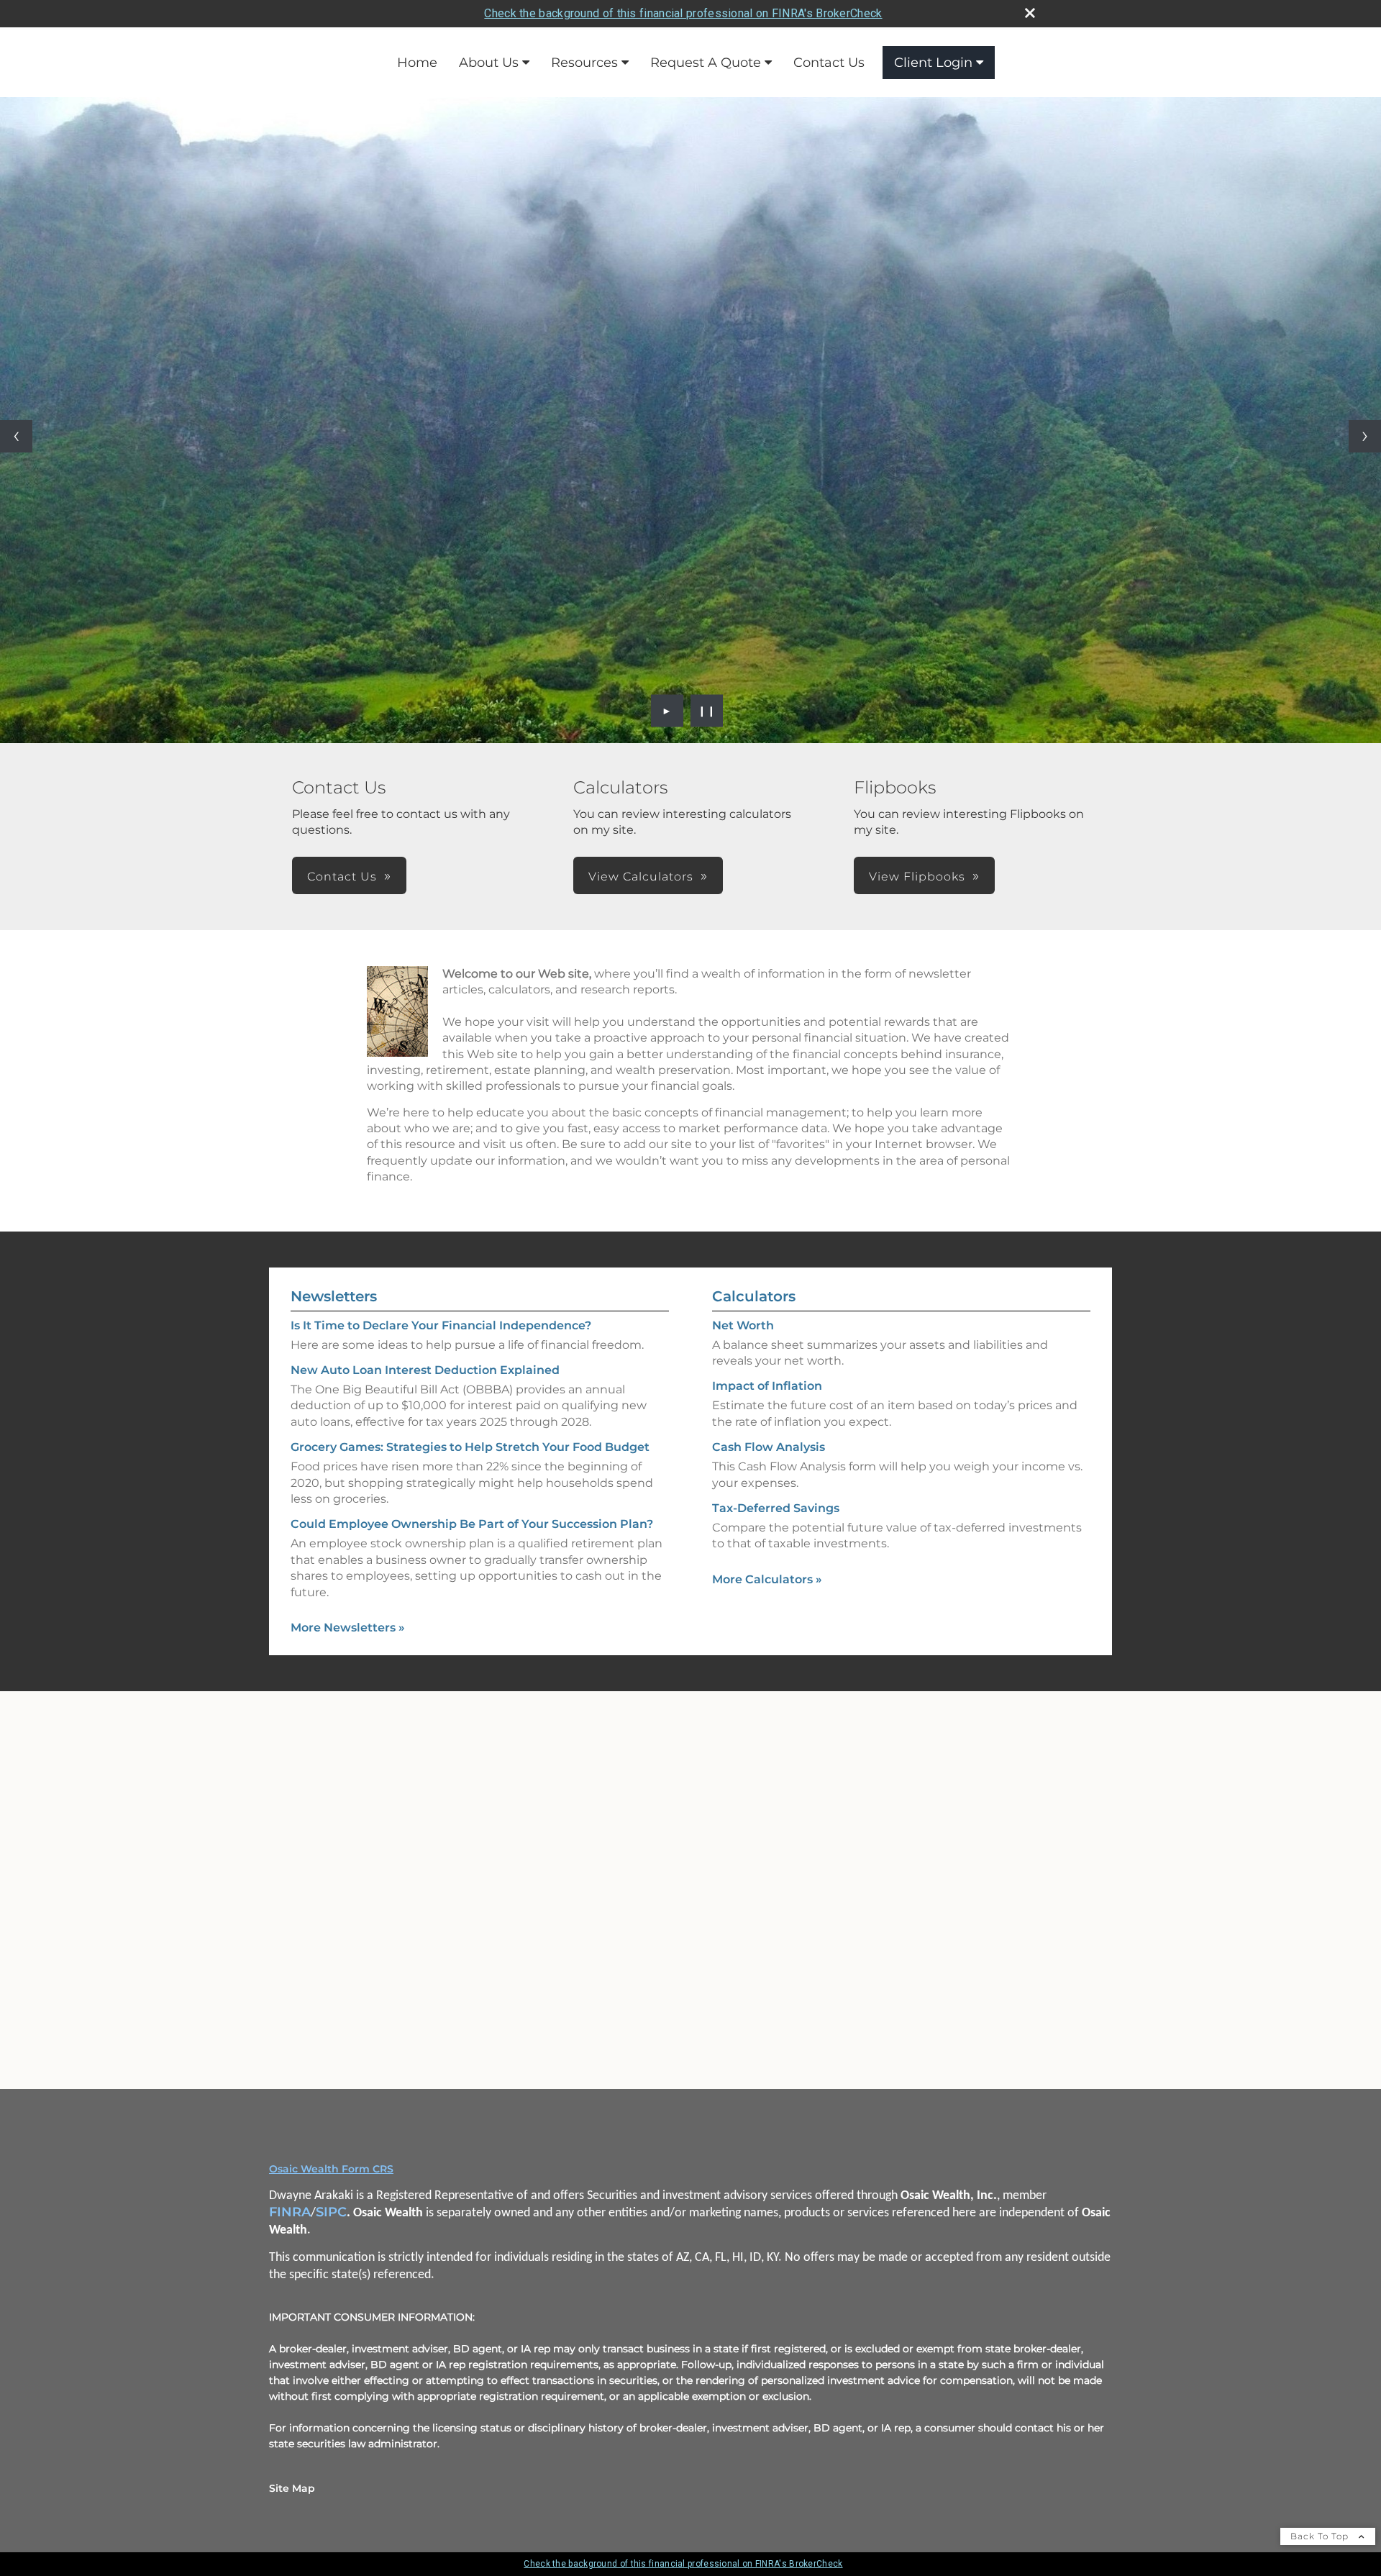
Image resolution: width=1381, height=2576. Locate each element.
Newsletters (334, 1296)
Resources (584, 63)
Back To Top (1321, 2536)
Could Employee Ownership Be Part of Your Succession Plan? (472, 1524)
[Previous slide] (16, 436)
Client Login (933, 63)
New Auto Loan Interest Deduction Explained (425, 1370)
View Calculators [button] (641, 877)
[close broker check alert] (1030, 13)
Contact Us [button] (342, 877)
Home (417, 63)
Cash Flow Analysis (769, 1447)
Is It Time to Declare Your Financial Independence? (441, 1325)
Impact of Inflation (767, 1386)
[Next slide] (1365, 436)
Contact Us (829, 63)
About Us (489, 63)
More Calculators (767, 1579)
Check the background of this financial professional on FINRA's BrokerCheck (683, 13)
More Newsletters (348, 1628)
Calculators (754, 1296)
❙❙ (707, 711)
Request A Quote (706, 63)
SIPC (331, 2212)
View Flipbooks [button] (917, 877)
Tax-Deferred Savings (776, 1508)
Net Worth (743, 1325)
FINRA (290, 2212)
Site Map (292, 2488)
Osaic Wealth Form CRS (331, 2169)
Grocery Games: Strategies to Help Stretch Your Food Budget (470, 1447)
